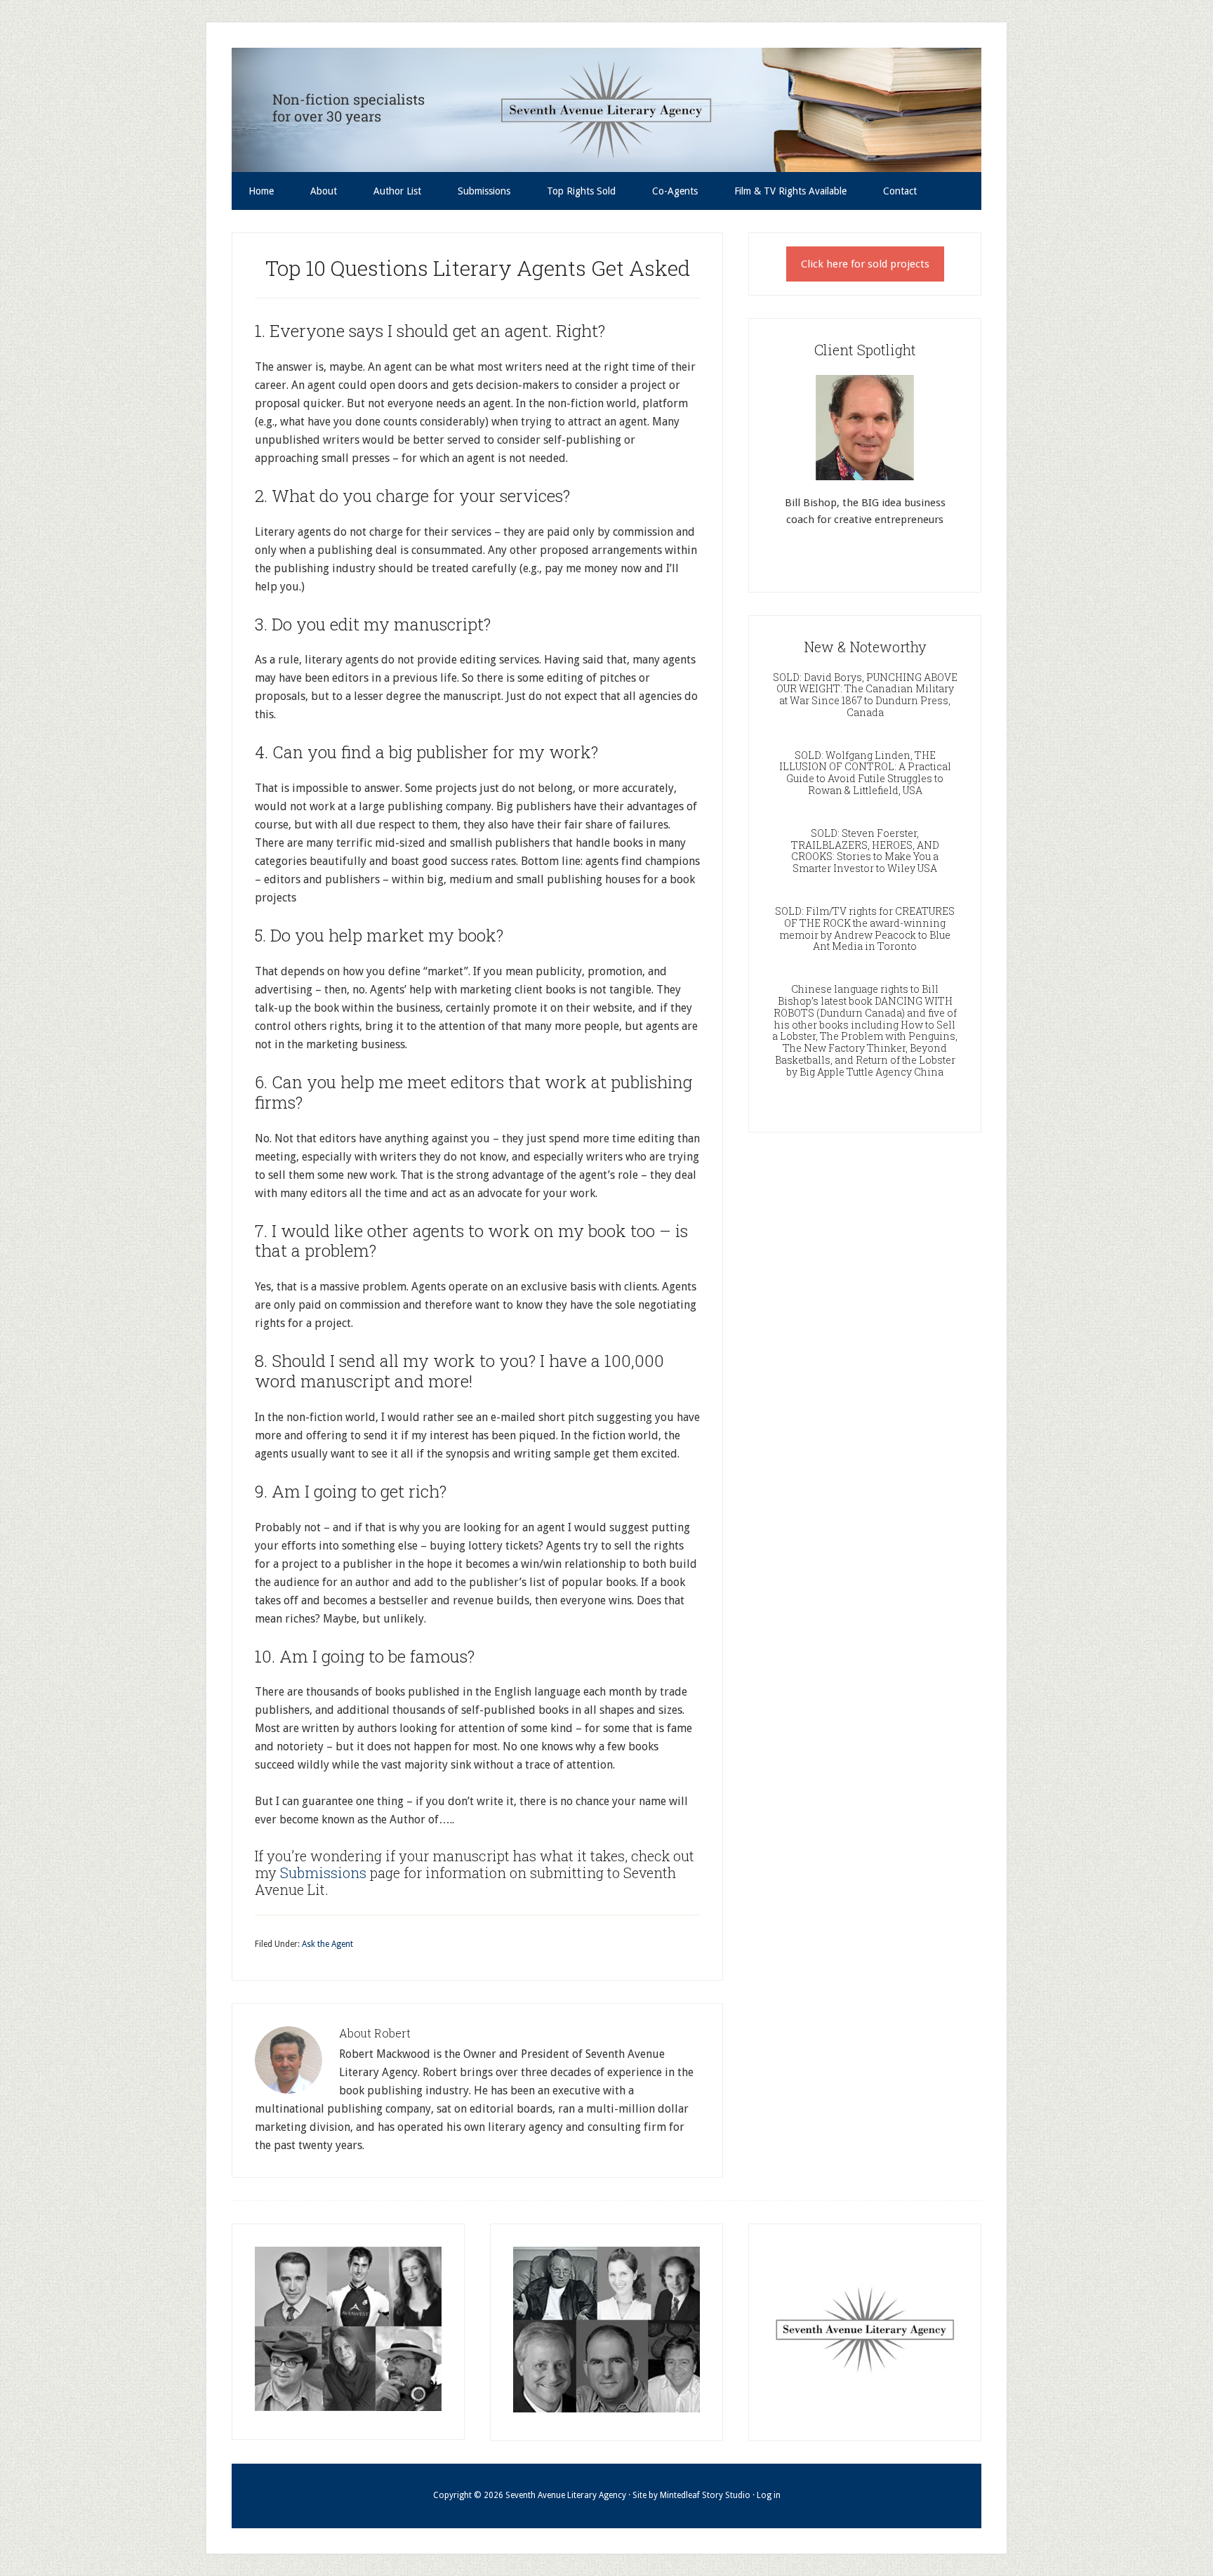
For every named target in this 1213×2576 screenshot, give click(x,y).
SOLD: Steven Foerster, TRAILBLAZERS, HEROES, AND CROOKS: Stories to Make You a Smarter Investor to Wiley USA (865, 851)
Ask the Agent (327, 1944)
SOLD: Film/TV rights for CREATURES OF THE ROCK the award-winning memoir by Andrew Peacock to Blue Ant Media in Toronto (865, 929)
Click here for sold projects (865, 264)
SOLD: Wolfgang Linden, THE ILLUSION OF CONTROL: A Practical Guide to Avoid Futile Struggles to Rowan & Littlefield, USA (865, 773)
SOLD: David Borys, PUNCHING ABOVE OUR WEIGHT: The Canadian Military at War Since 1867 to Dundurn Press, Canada (865, 695)
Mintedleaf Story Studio (705, 2495)
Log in (769, 2495)
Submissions (325, 1872)
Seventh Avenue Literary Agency (606, 110)
